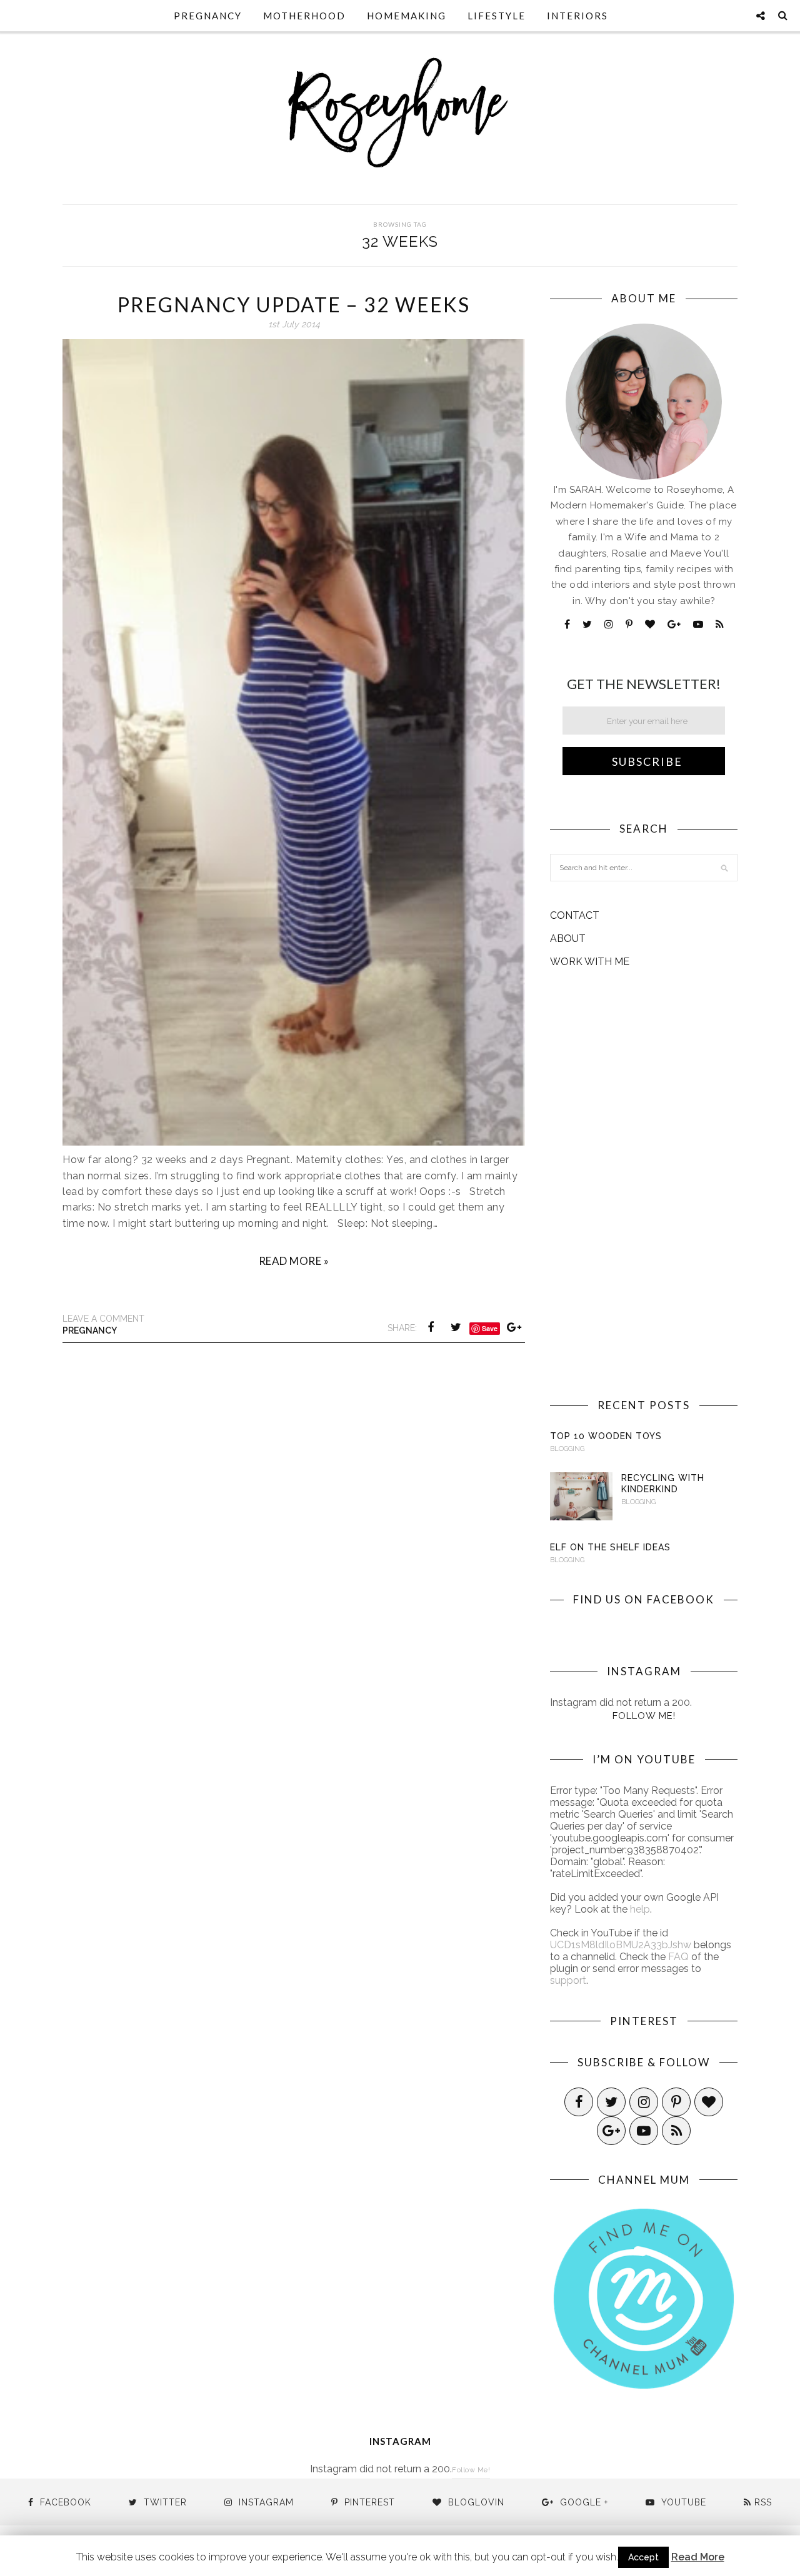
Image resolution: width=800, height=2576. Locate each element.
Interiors (577, 16)
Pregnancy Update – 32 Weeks (294, 305)
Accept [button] (643, 2557)
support (568, 1980)
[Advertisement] (644, 1183)
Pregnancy (208, 16)
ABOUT (568, 939)
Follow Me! (644, 1716)
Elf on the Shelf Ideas (610, 1547)
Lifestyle (497, 16)
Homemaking (407, 16)
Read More (698, 2557)
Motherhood (304, 16)
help (640, 1909)
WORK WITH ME (590, 962)
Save (490, 1328)
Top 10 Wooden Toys (606, 1436)
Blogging (567, 1449)
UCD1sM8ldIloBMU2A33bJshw (621, 1945)
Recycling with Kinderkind (663, 1484)
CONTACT (575, 915)
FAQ (678, 1957)
